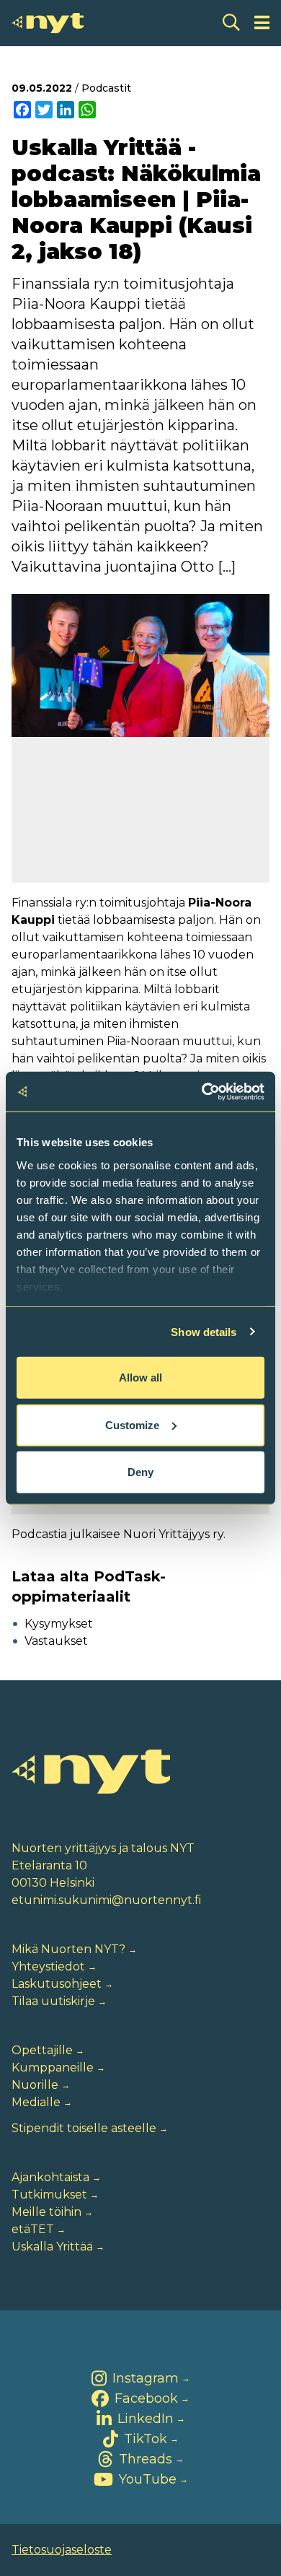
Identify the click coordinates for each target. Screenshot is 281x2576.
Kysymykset (59, 1624)
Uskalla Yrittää (52, 2247)
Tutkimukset (49, 2195)
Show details (204, 1331)
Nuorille (35, 2085)
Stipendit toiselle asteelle (84, 2128)
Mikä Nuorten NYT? (68, 1949)
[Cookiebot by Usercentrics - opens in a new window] (202, 1091)
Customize (132, 1424)
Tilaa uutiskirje (53, 2001)
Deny (140, 1472)
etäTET (33, 2229)
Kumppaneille (53, 2068)
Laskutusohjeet (57, 1984)
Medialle (36, 2102)
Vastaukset (56, 1641)
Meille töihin (46, 2212)
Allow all (140, 1377)
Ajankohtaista (50, 2177)
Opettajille (42, 2050)
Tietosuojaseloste (62, 2550)
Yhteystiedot (48, 1966)
